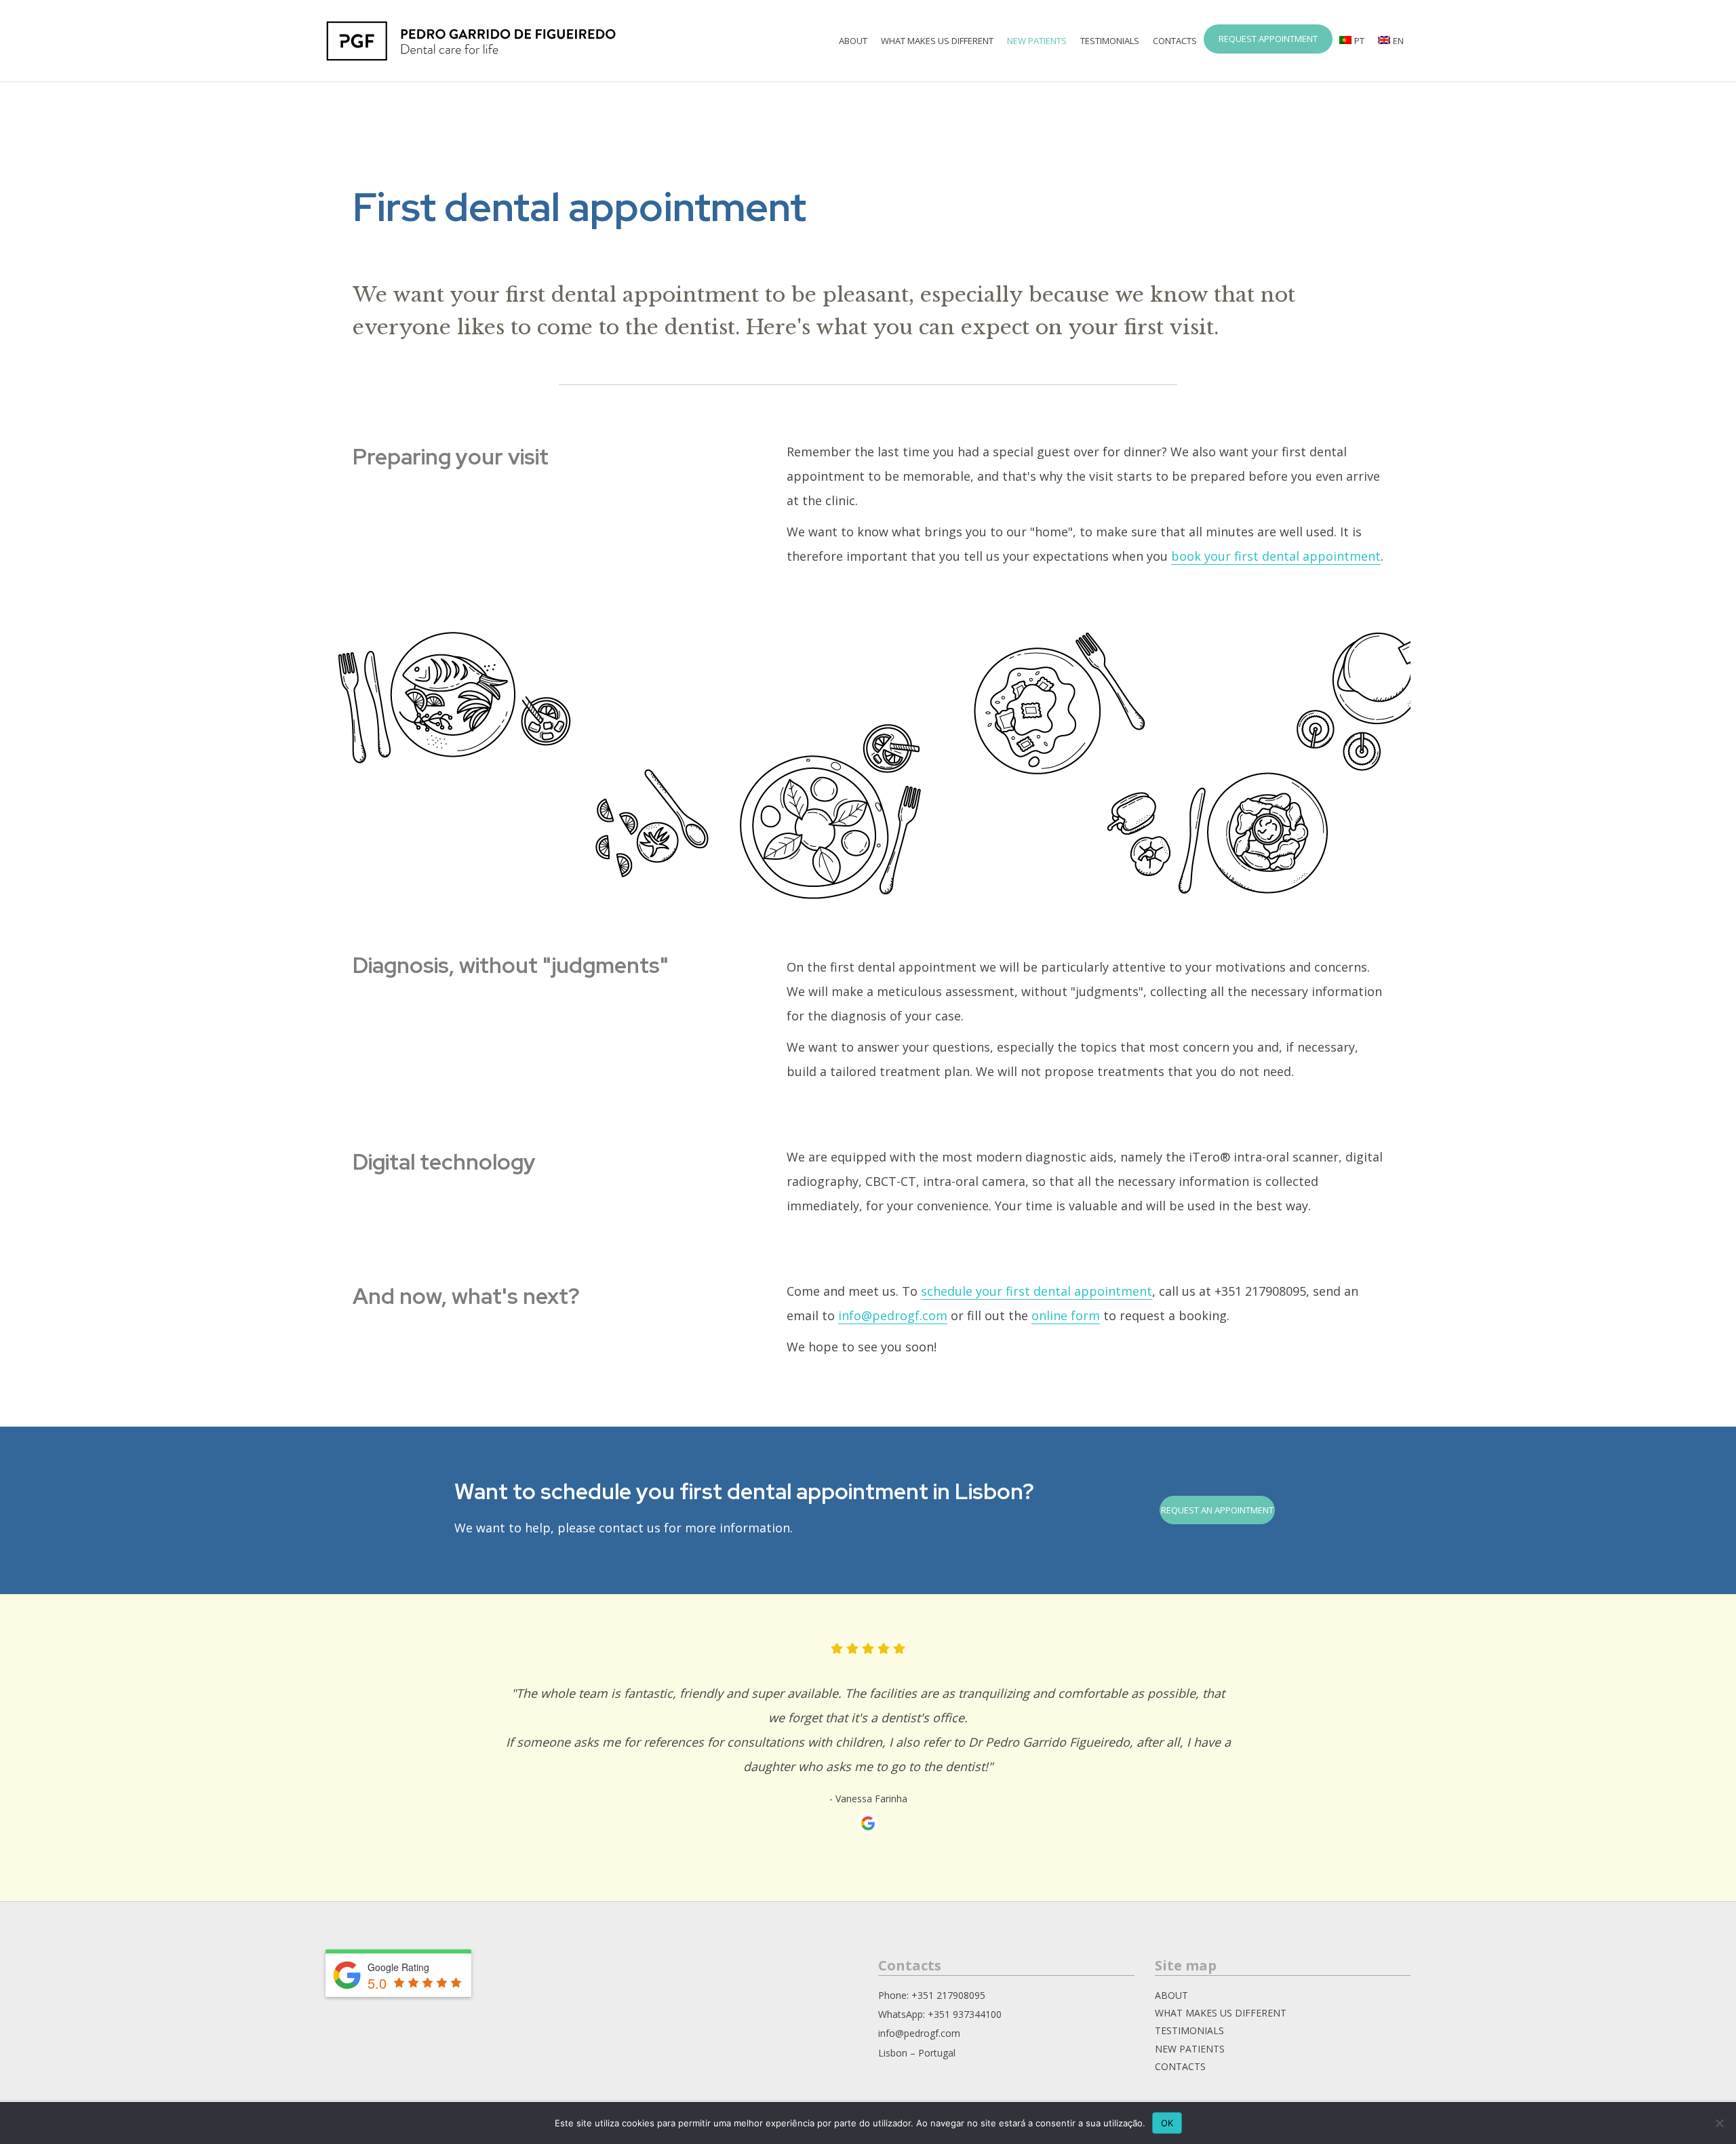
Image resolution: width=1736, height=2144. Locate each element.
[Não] (1719, 2123)
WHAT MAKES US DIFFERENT (937, 41)
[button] (1217, 1510)
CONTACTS (1180, 2066)
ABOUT (1171, 1995)
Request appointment (1268, 39)
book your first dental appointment (1276, 556)
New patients (1037, 41)
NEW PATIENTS (1190, 2049)
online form (1066, 1315)
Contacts (1175, 41)
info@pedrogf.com (893, 1315)
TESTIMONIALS (1189, 2030)
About (853, 41)
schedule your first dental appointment (1037, 1291)
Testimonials (1110, 41)
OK (1167, 2123)
